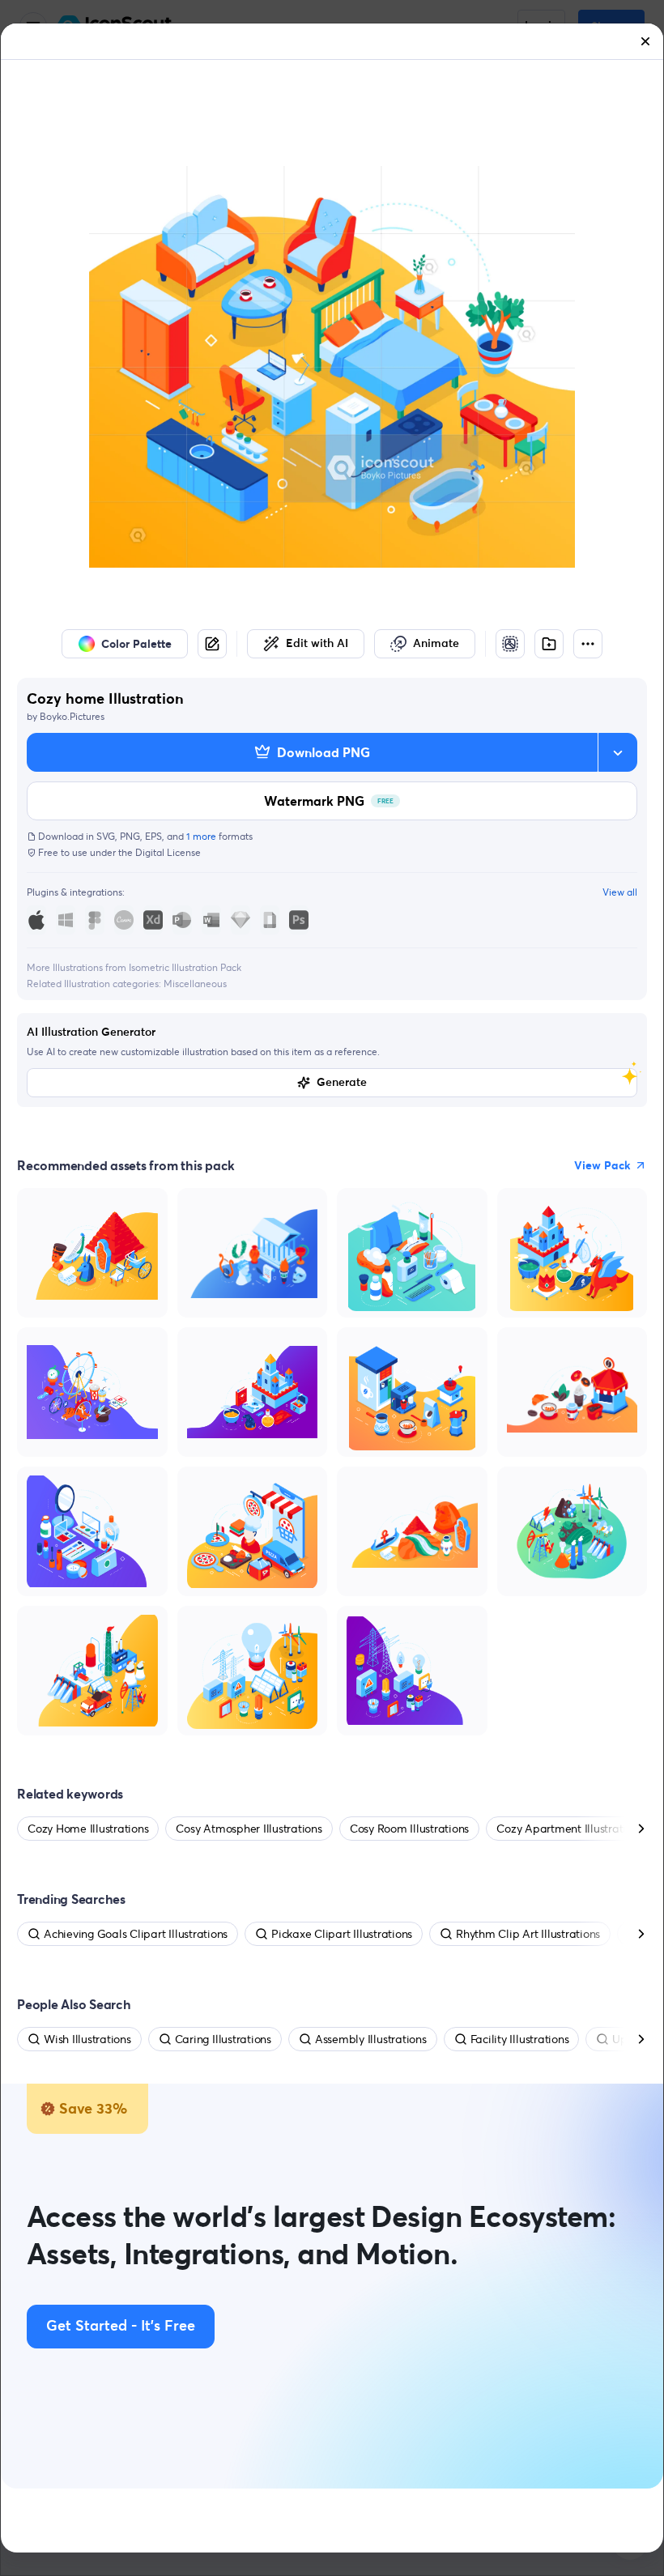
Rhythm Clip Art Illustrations (528, 1934)
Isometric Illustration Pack (185, 967)
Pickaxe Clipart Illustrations (342, 1934)
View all (620, 892)
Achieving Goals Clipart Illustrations (136, 1934)
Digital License (168, 852)
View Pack (602, 1165)
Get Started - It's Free (121, 2327)
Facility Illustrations (520, 2039)
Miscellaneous (195, 984)
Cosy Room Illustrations (409, 1829)
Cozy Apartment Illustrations (570, 1829)
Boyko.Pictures (72, 716)
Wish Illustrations (87, 2039)
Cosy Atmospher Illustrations (249, 1829)
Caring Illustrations (223, 2039)
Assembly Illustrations (371, 2039)
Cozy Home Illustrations (88, 1829)
